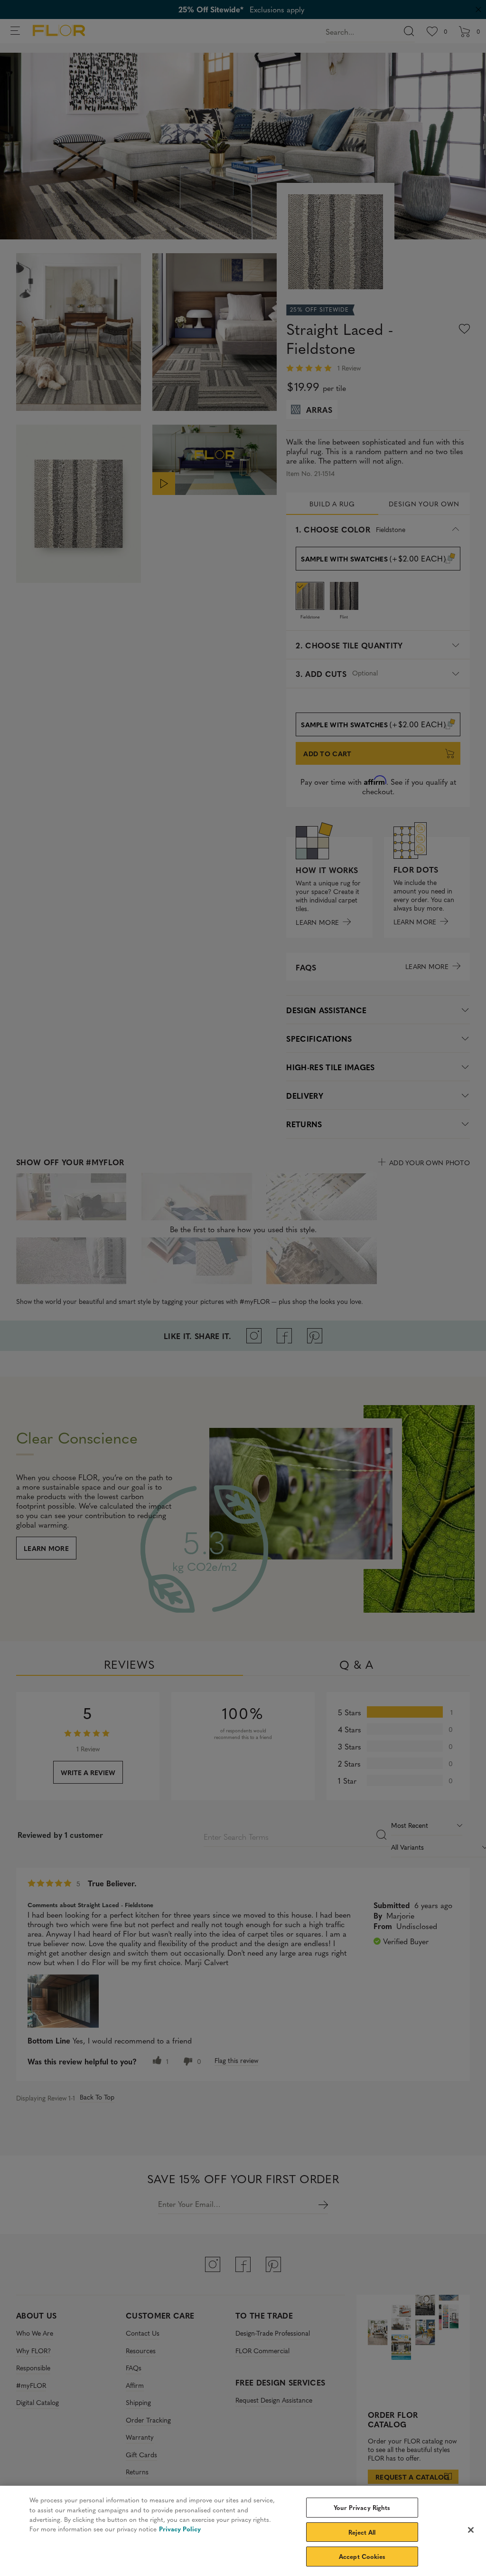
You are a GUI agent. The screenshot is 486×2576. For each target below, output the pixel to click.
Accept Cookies (362, 2556)
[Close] (471, 2530)
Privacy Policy (180, 2529)
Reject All (362, 2532)
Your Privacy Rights (362, 2507)
